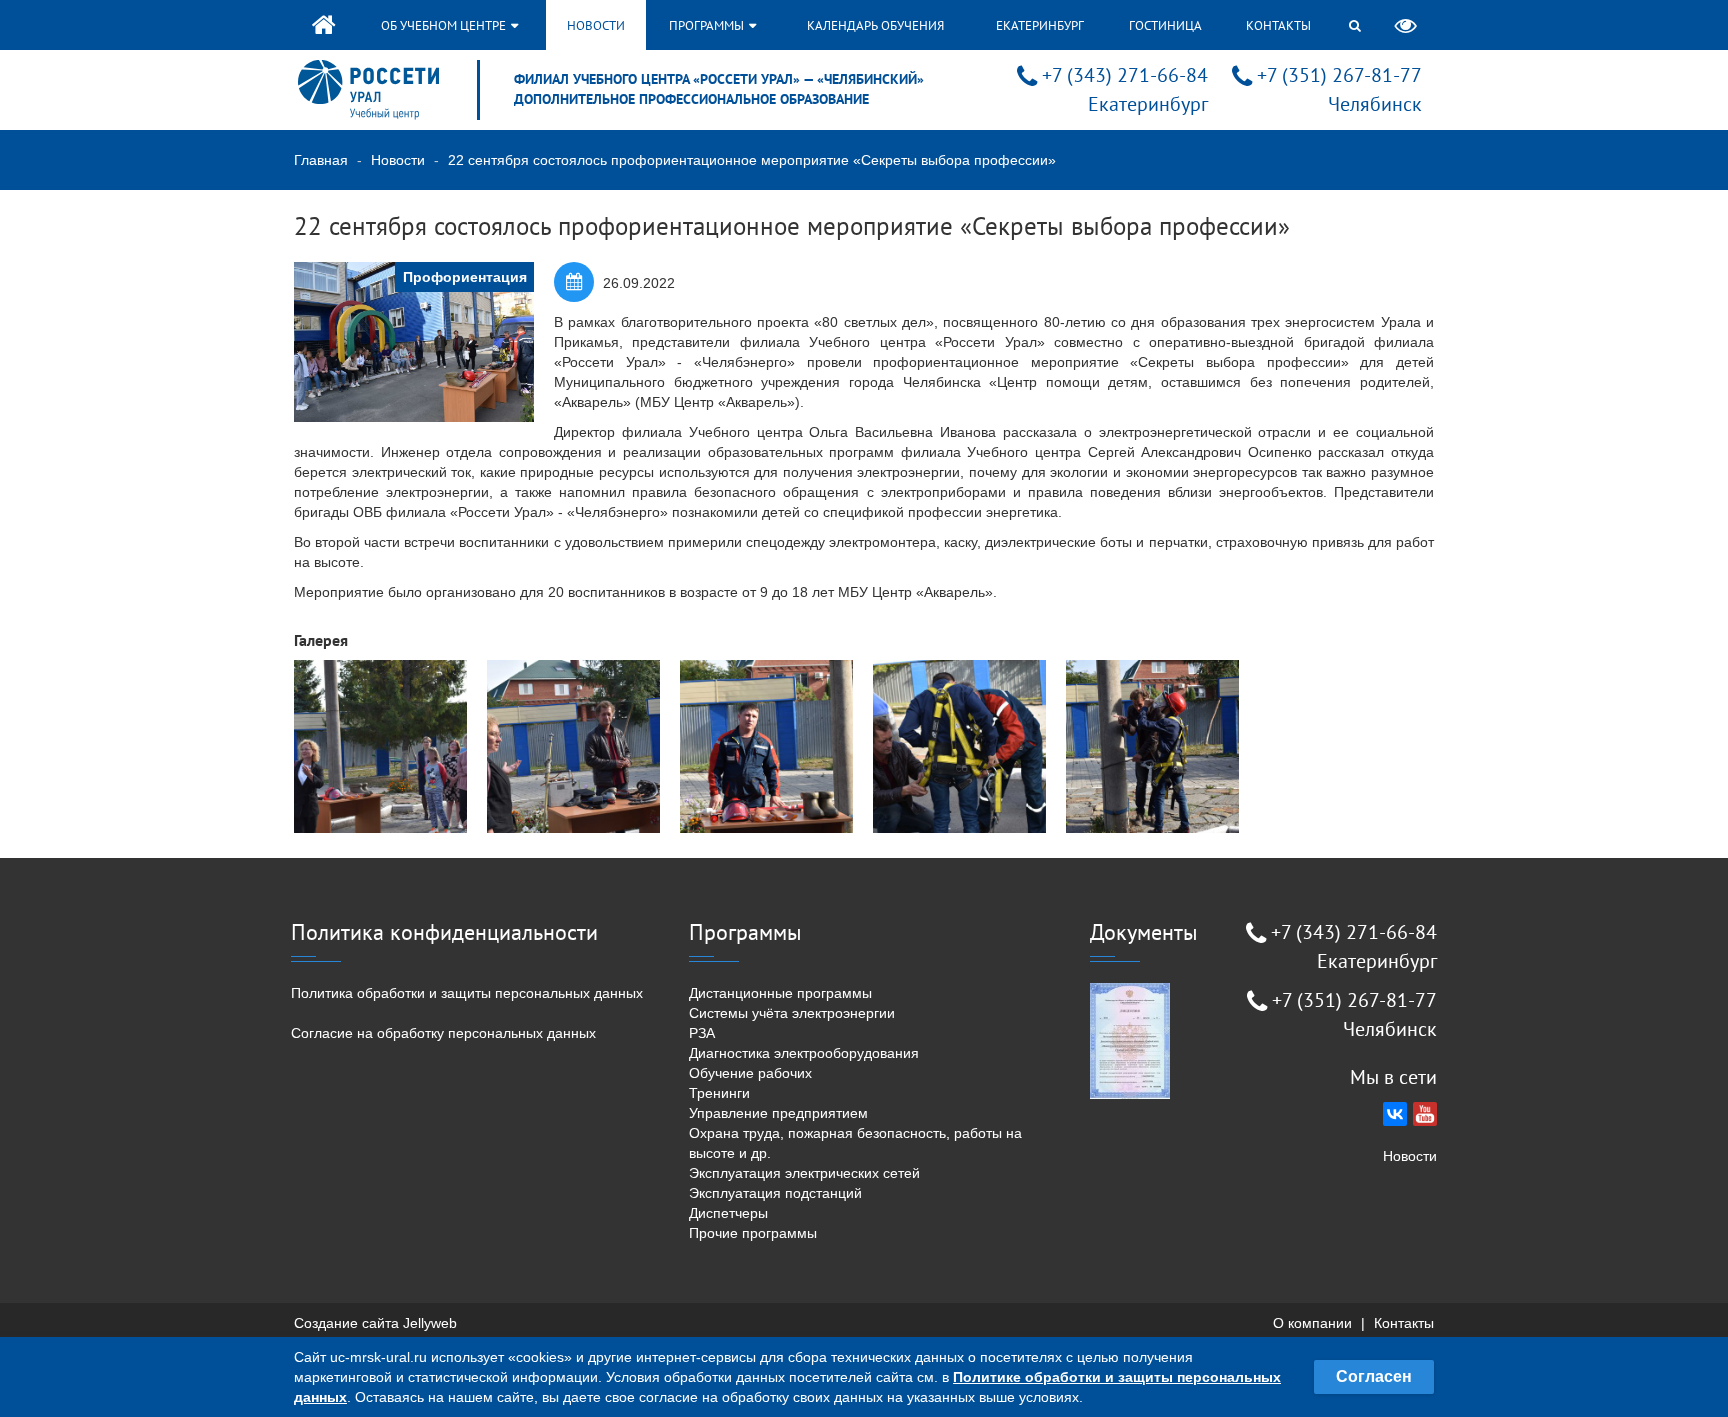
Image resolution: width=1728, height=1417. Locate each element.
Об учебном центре (445, 25)
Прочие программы (753, 1233)
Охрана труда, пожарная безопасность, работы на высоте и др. (855, 1143)
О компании (1312, 1323)
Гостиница (1165, 25)
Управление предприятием (778, 1113)
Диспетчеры (728, 1213)
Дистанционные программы (780, 993)
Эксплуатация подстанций (775, 1193)
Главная (321, 160)
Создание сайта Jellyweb (375, 1323)
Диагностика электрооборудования (804, 1053)
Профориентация (465, 277)
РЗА (702, 1033)
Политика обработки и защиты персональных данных (467, 993)
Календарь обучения (875, 25)
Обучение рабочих (750, 1073)
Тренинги (719, 1093)
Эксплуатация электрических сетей (804, 1173)
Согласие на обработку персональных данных (443, 1033)
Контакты (1278, 25)
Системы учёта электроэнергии (792, 1013)
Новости (596, 25)
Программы (708, 25)
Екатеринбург (1040, 25)
